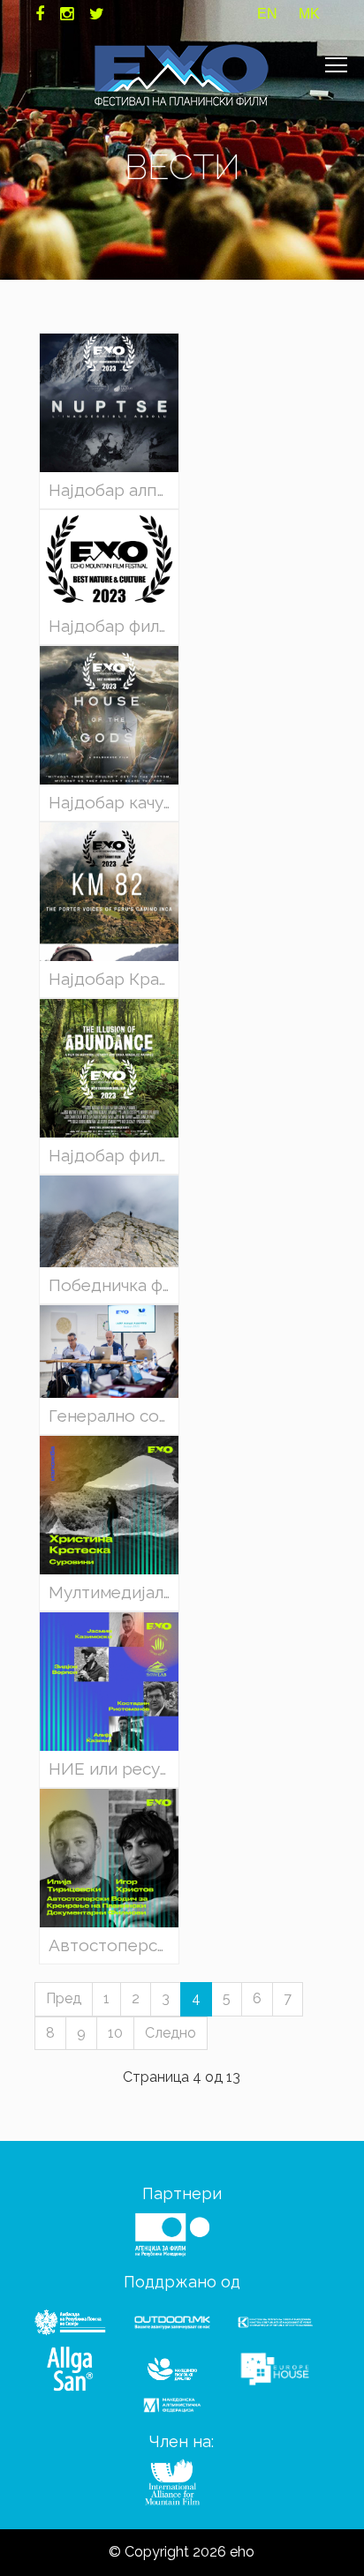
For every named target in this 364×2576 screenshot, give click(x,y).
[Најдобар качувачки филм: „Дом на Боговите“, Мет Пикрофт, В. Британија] (109, 713)
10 (115, 2033)
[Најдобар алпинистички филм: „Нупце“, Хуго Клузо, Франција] (109, 402)
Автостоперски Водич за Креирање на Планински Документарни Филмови (114, 1945)
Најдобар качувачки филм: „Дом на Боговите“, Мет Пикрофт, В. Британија (114, 803)
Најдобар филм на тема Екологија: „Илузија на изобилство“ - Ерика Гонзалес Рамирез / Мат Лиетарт (114, 1156)
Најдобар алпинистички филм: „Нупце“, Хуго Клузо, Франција (114, 490)
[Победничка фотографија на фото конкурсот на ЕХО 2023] (109, 1220)
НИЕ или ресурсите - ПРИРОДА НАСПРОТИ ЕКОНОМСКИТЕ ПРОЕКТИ (114, 1769)
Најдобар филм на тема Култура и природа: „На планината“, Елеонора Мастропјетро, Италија (114, 626)
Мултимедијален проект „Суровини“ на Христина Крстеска (114, 1592)
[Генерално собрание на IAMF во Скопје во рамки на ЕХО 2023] (109, 1351)
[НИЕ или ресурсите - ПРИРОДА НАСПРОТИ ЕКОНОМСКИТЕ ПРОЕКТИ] (109, 1680)
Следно (171, 2033)
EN (267, 14)
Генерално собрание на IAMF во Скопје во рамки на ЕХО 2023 (114, 1416)
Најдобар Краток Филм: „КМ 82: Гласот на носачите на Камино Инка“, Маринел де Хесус (114, 979)
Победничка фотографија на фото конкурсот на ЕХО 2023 (114, 1285)
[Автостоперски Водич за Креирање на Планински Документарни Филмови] (109, 1856)
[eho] (182, 75)
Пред (64, 1998)
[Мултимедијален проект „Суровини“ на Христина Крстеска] (109, 1504)
